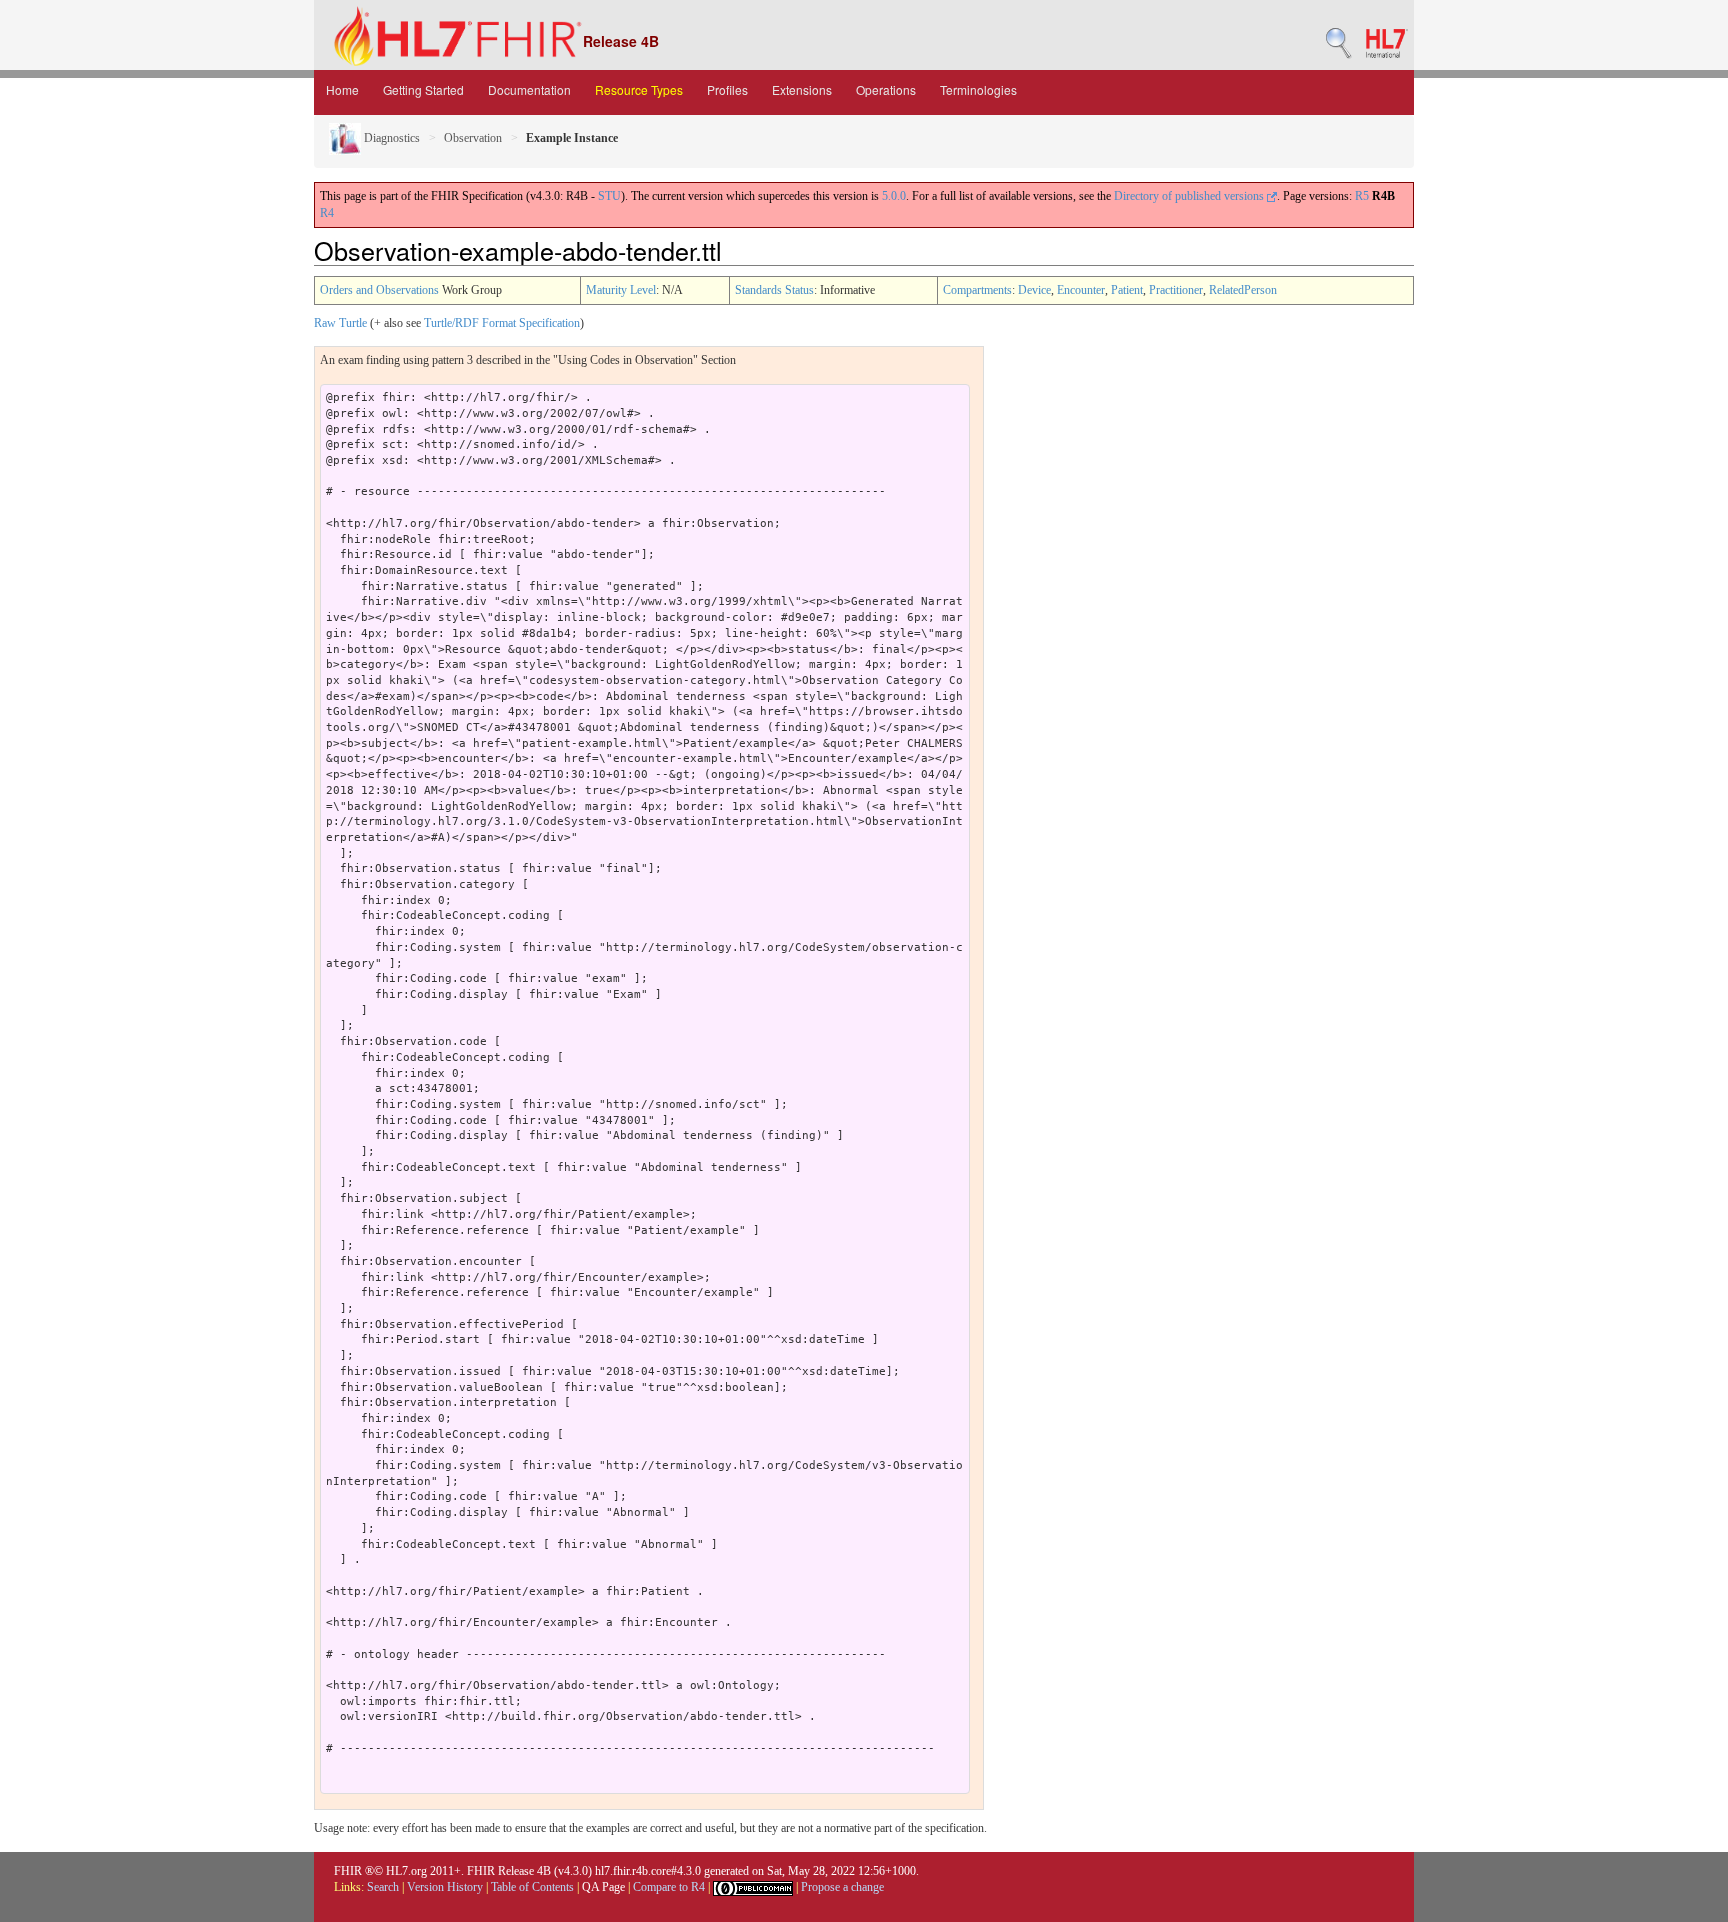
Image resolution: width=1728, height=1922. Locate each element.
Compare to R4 (669, 1887)
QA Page (603, 1887)
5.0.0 (894, 196)
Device (1034, 290)
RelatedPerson (1243, 290)
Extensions (802, 89)
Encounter (1081, 290)
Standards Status (774, 290)
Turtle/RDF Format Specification (502, 323)
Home (342, 89)
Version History (445, 1887)
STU (609, 196)
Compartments (977, 290)
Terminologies (978, 89)
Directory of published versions (1190, 196)
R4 (327, 213)
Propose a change (842, 1887)
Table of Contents (532, 1887)
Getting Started (423, 89)
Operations (886, 89)
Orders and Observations (379, 290)
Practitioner (1176, 290)
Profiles (727, 89)
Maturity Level (621, 290)
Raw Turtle (340, 323)
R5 (1362, 196)
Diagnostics (390, 138)
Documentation (529, 89)
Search (383, 1887)
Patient (1127, 290)
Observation (473, 138)
